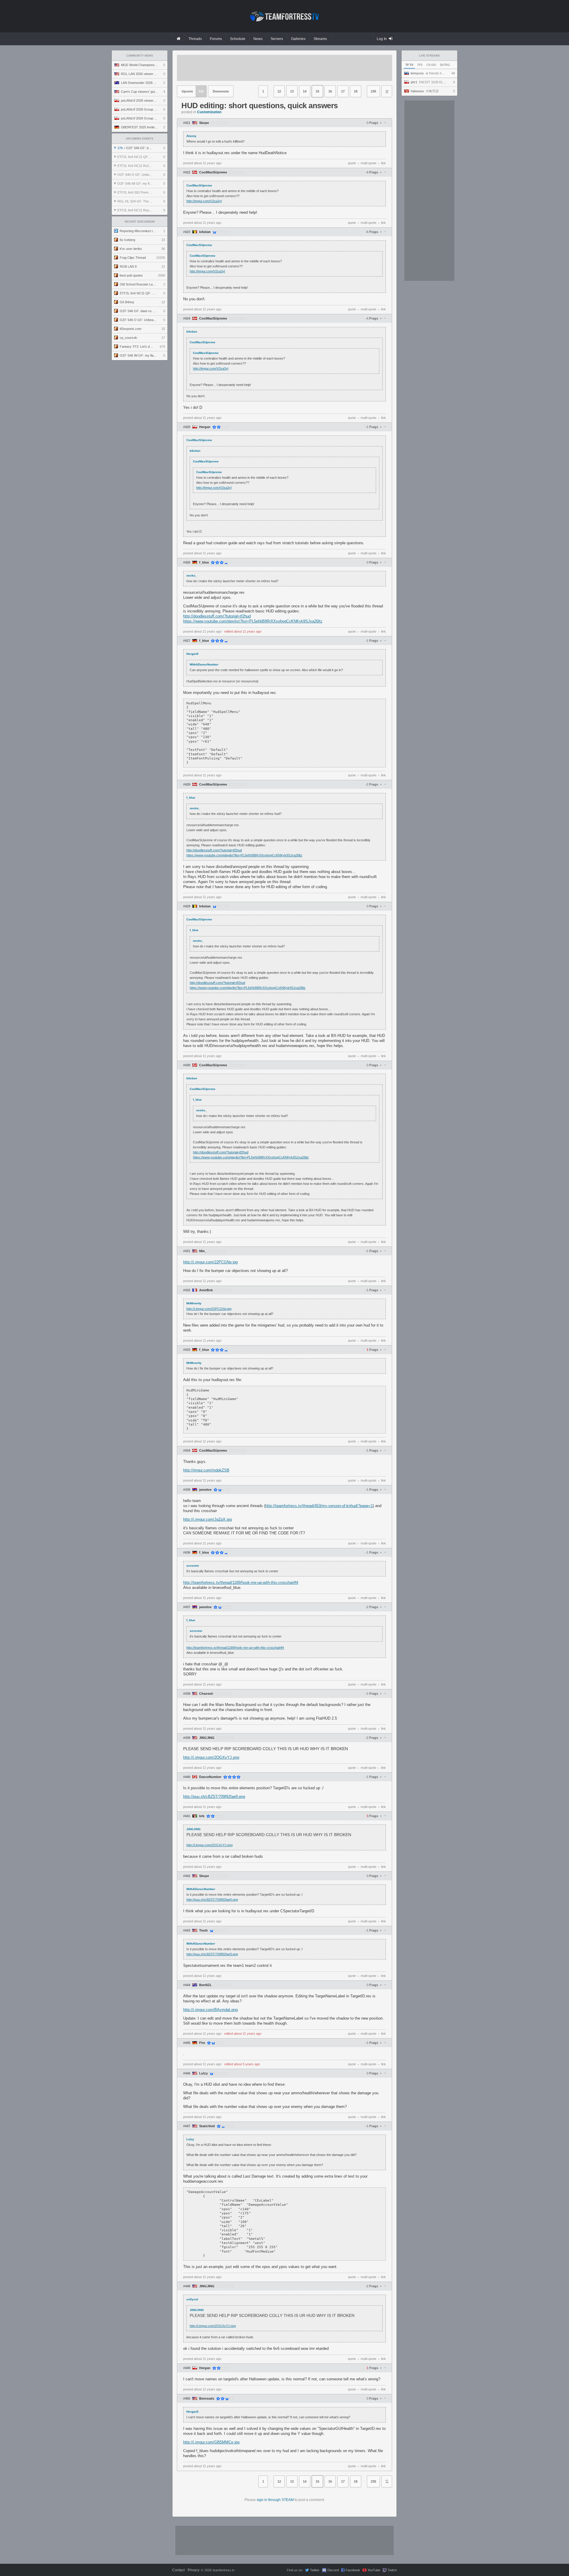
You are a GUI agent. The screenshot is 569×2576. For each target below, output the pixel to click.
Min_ (203, 1251)
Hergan (205, 427)
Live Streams (429, 56)
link (383, 163)
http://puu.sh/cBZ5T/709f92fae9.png (214, 1797)
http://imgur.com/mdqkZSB (206, 1470)
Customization (209, 112)
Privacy (194, 2570)
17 (343, 91)
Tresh (203, 1931)
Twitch (392, 2570)
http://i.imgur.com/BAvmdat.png (210, 2010)
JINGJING (207, 1738)
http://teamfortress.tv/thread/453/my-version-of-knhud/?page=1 (319, 1506)
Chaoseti (206, 1694)
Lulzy (203, 2073)
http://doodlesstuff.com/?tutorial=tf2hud (217, 616)
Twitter (315, 2570)
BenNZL (206, 1985)
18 (356, 91)
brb (202, 1816)
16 (330, 91)
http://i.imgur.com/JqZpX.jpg (207, 1519)
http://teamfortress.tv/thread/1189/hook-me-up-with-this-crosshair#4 (241, 1583)
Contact (178, 2570)
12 (279, 91)
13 (292, 91)
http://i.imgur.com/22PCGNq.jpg (210, 1262)
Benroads (207, 2399)
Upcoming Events (140, 139)
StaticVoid (207, 2126)
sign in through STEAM (275, 2500)
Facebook (353, 2570)
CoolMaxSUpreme (213, 172)
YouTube (374, 2570)
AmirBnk (206, 1290)
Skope (204, 123)
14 (305, 91)
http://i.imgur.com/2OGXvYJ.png (211, 1757)
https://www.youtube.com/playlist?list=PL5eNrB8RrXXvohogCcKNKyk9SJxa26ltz (253, 621)
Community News (140, 56)
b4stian (205, 232)
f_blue (204, 562)
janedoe (205, 1490)
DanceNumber (210, 1777)
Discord (333, 2570)
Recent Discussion (140, 222)
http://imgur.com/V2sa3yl (204, 201)
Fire (202, 2043)
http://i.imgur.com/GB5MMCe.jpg (211, 2442)
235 (373, 91)
